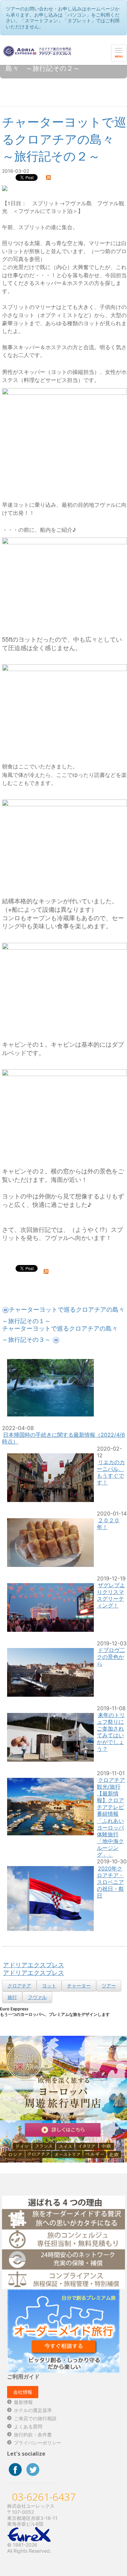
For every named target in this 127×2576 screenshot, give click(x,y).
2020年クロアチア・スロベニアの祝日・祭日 (110, 1882)
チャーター (79, 1986)
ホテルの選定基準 (33, 2410)
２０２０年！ (108, 1524)
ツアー (109, 1986)
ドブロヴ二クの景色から (111, 1657)
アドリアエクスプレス (34, 1965)
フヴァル (37, 1997)
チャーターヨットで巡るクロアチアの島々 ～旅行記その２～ (64, 139)
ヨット (49, 1986)
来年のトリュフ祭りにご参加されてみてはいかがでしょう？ (111, 1732)
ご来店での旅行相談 (35, 2418)
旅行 (12, 1997)
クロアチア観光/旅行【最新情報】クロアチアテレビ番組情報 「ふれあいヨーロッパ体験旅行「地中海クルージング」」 (111, 1817)
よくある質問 (28, 2426)
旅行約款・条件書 (33, 2435)
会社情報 (23, 2392)
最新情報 (23, 2402)
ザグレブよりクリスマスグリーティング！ (111, 1595)
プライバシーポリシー (38, 2443)
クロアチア (19, 1986)
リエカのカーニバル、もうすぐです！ (111, 1472)
